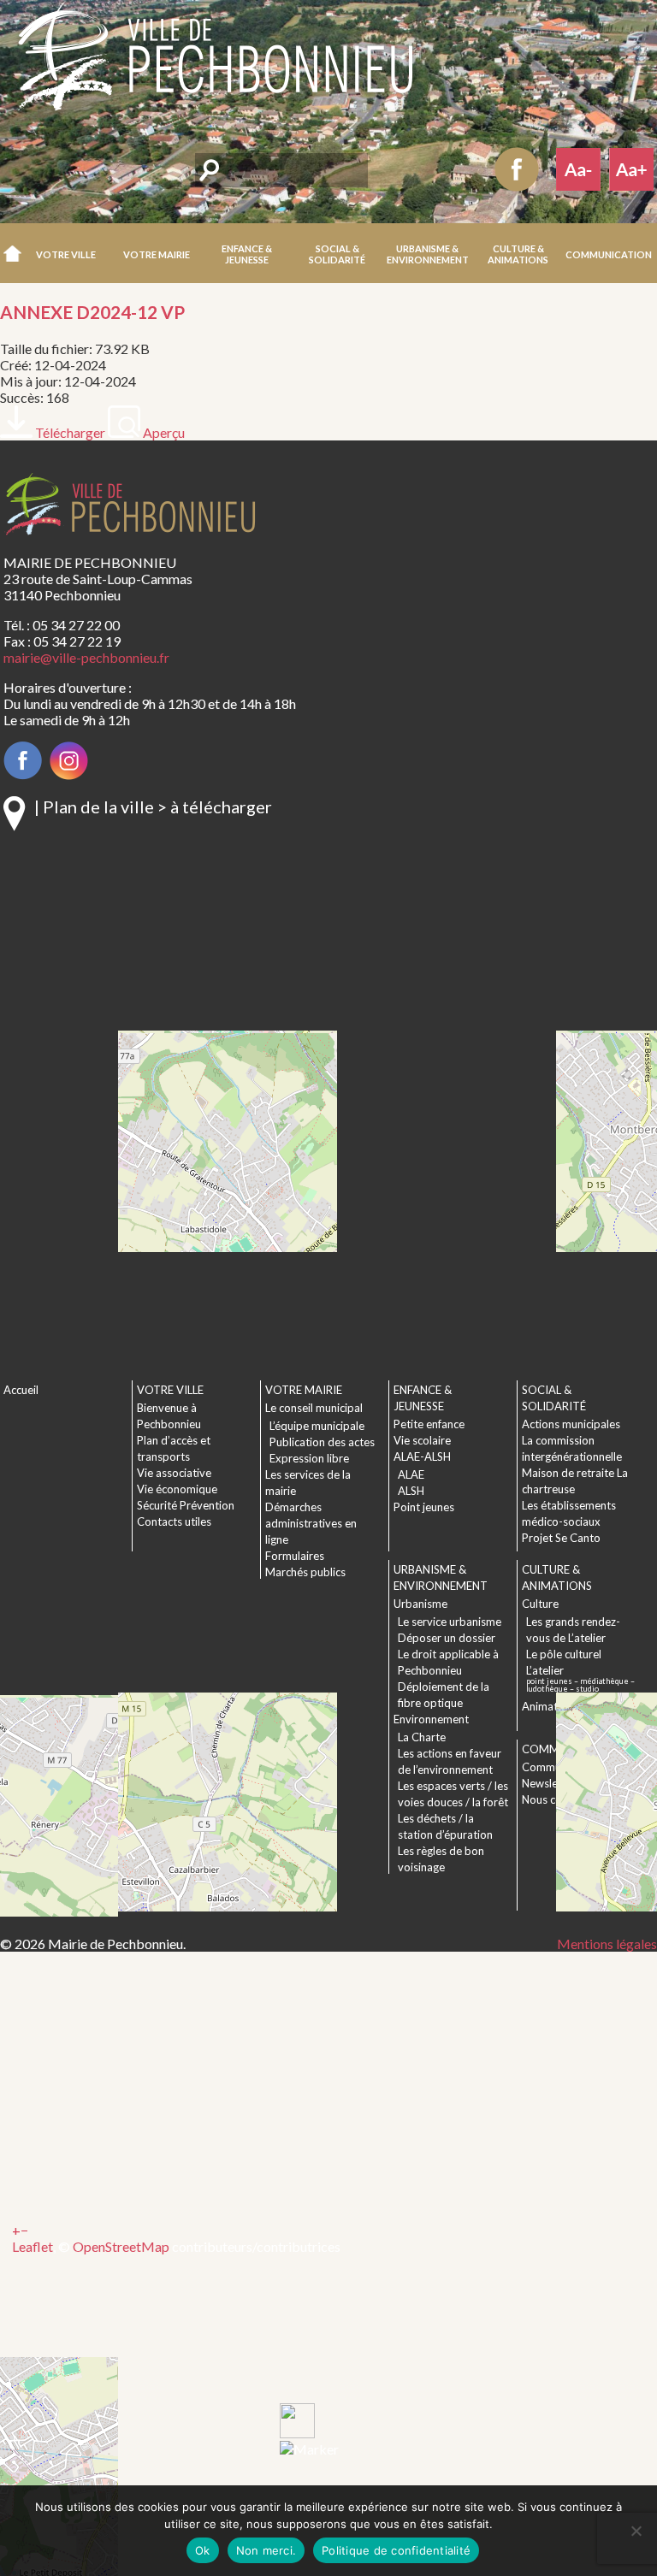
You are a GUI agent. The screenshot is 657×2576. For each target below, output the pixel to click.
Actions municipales (571, 1424)
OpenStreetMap (121, 2246)
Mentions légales (607, 1944)
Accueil (12, 253)
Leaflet (33, 2246)
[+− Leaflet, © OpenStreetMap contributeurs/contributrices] (290, 1096)
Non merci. (266, 2550)
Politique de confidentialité (396, 2550)
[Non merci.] (636, 2531)
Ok (203, 2550)
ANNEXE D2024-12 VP (92, 312)
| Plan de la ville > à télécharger (153, 806)
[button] (67, 253)
